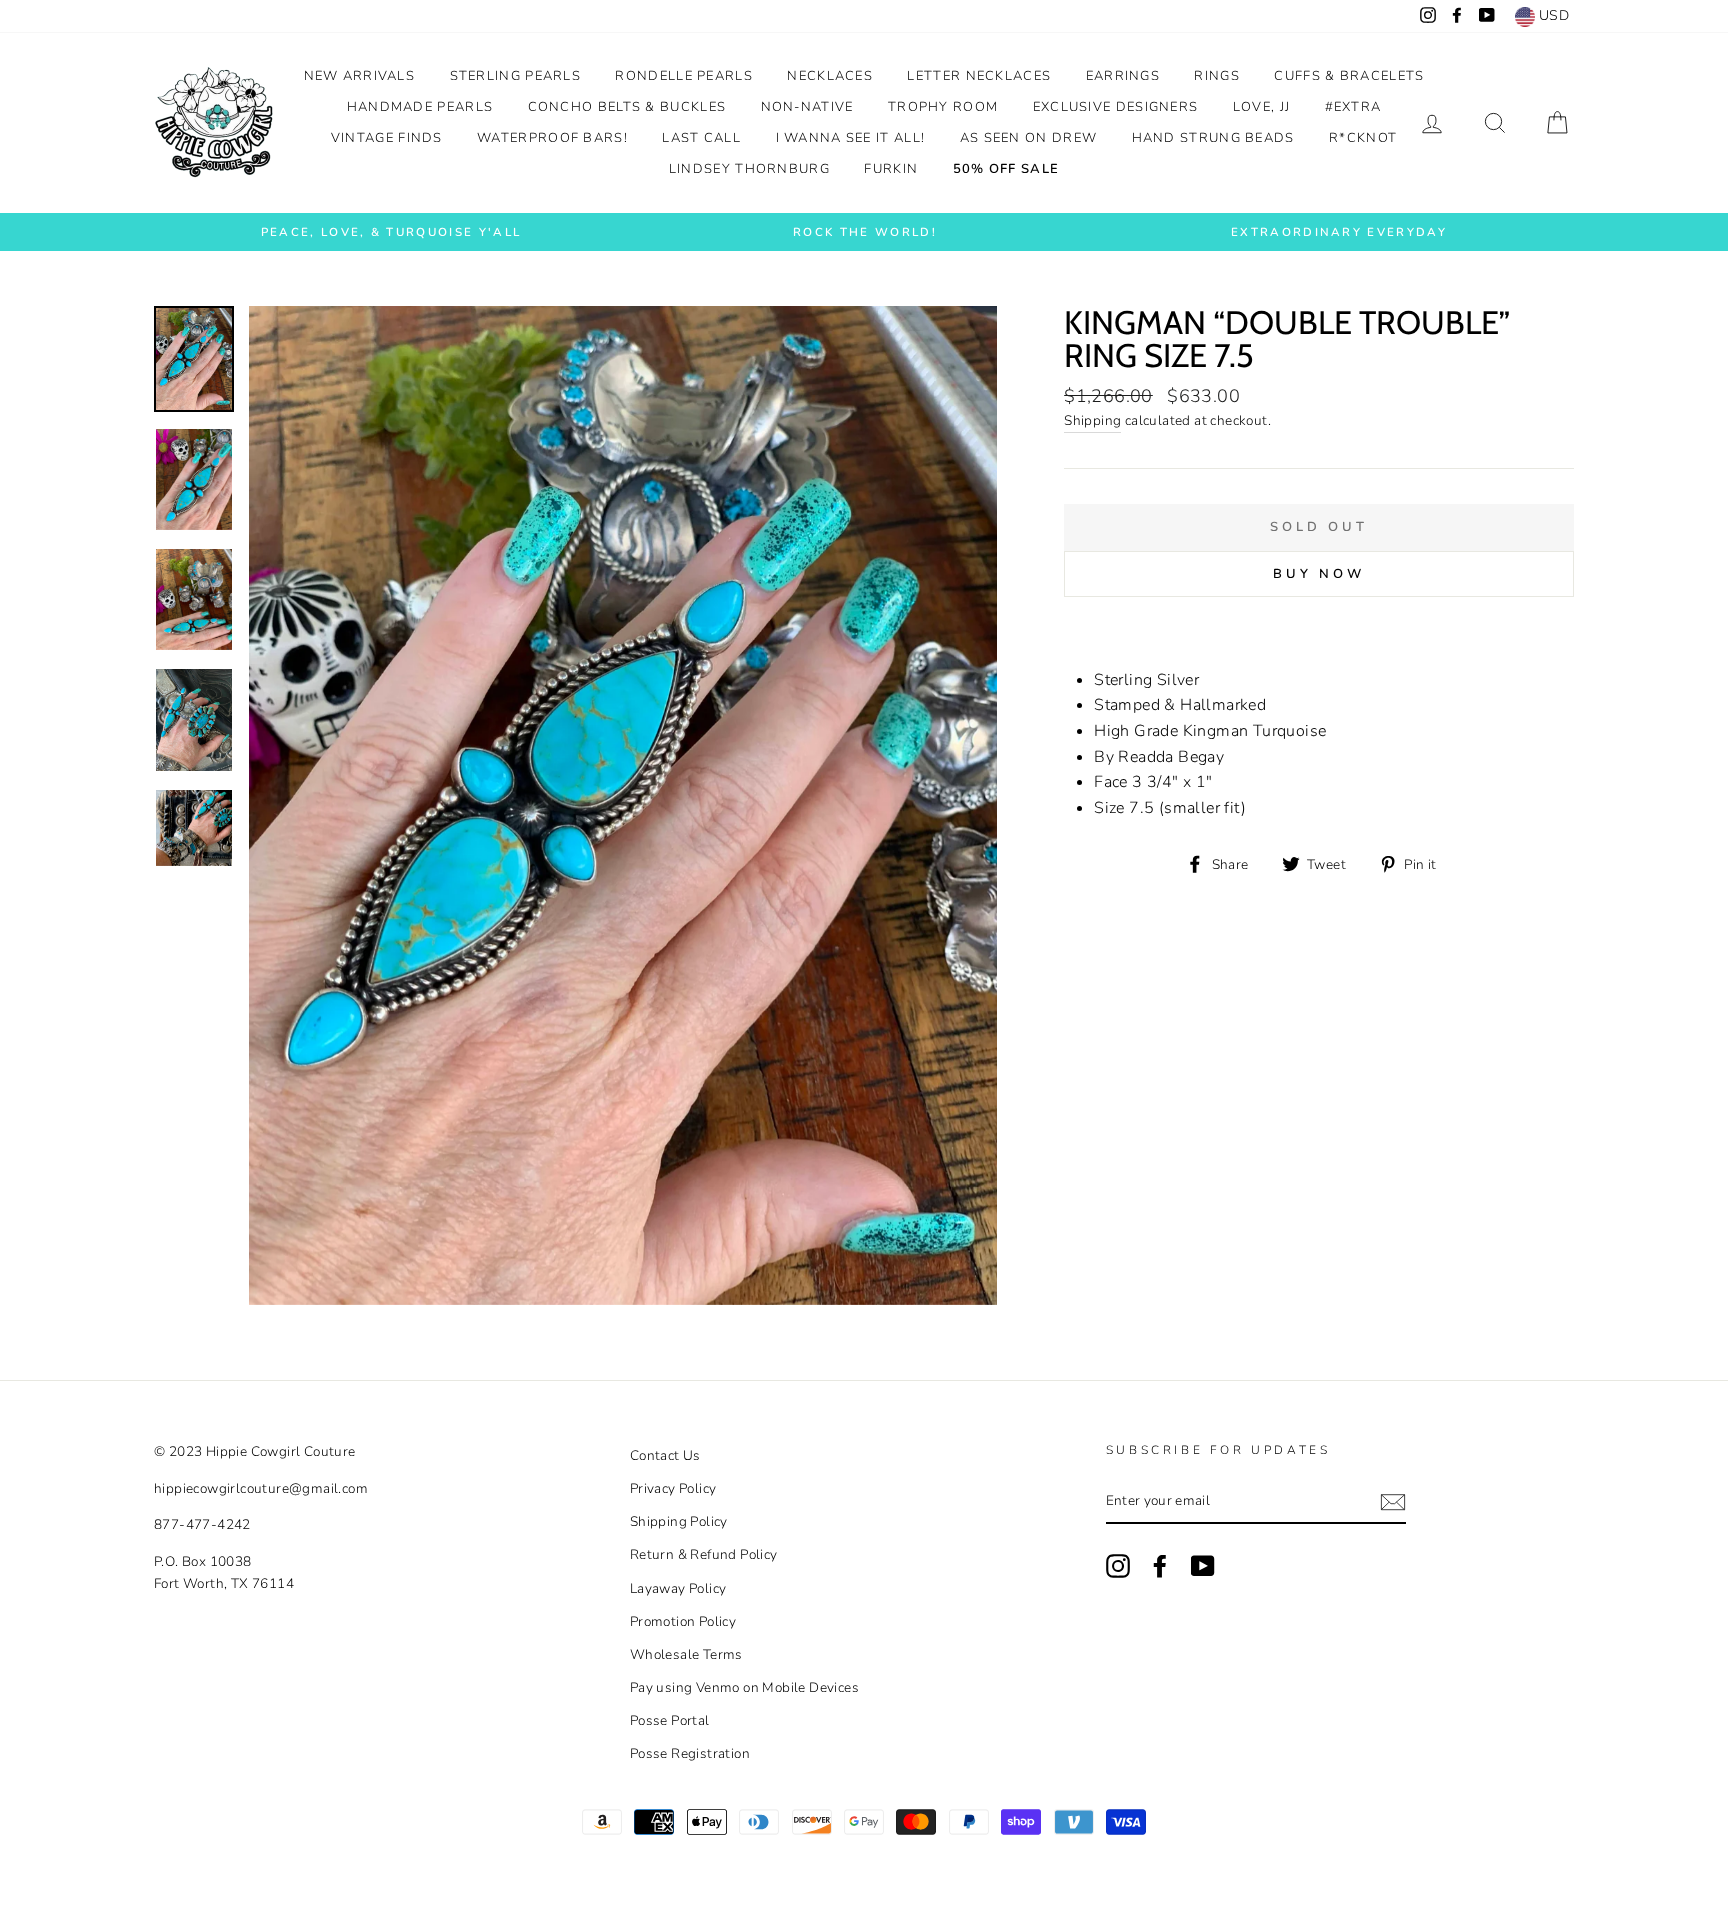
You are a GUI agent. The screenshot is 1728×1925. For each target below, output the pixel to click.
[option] (391, 232)
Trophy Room (943, 107)
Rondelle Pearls (684, 76)
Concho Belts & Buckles (627, 107)
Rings (1217, 76)
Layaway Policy (678, 1588)
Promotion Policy (683, 1621)
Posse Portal (670, 1720)
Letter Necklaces (979, 76)
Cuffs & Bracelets (1349, 76)
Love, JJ (1261, 107)
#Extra (1353, 107)
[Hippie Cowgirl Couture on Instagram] (1118, 1566)
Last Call (701, 138)
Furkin (891, 169)
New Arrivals (360, 76)
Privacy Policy (673, 1488)
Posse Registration (690, 1753)
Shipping (1092, 420)
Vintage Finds (387, 138)
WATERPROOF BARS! (552, 138)
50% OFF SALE (1006, 169)
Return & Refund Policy (704, 1554)
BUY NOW (1318, 574)
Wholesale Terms (686, 1654)
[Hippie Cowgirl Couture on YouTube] (1203, 1566)
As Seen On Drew (1029, 138)
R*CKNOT (1363, 138)
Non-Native (807, 107)
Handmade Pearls (420, 107)
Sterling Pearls (516, 76)
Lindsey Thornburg (749, 169)
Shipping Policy (679, 1521)
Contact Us (665, 1455)
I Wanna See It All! (851, 138)
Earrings (1123, 76)
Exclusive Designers (1116, 107)
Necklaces (830, 76)
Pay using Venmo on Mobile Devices (744, 1687)
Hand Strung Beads (1213, 138)
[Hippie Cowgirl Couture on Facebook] (1160, 1566)
